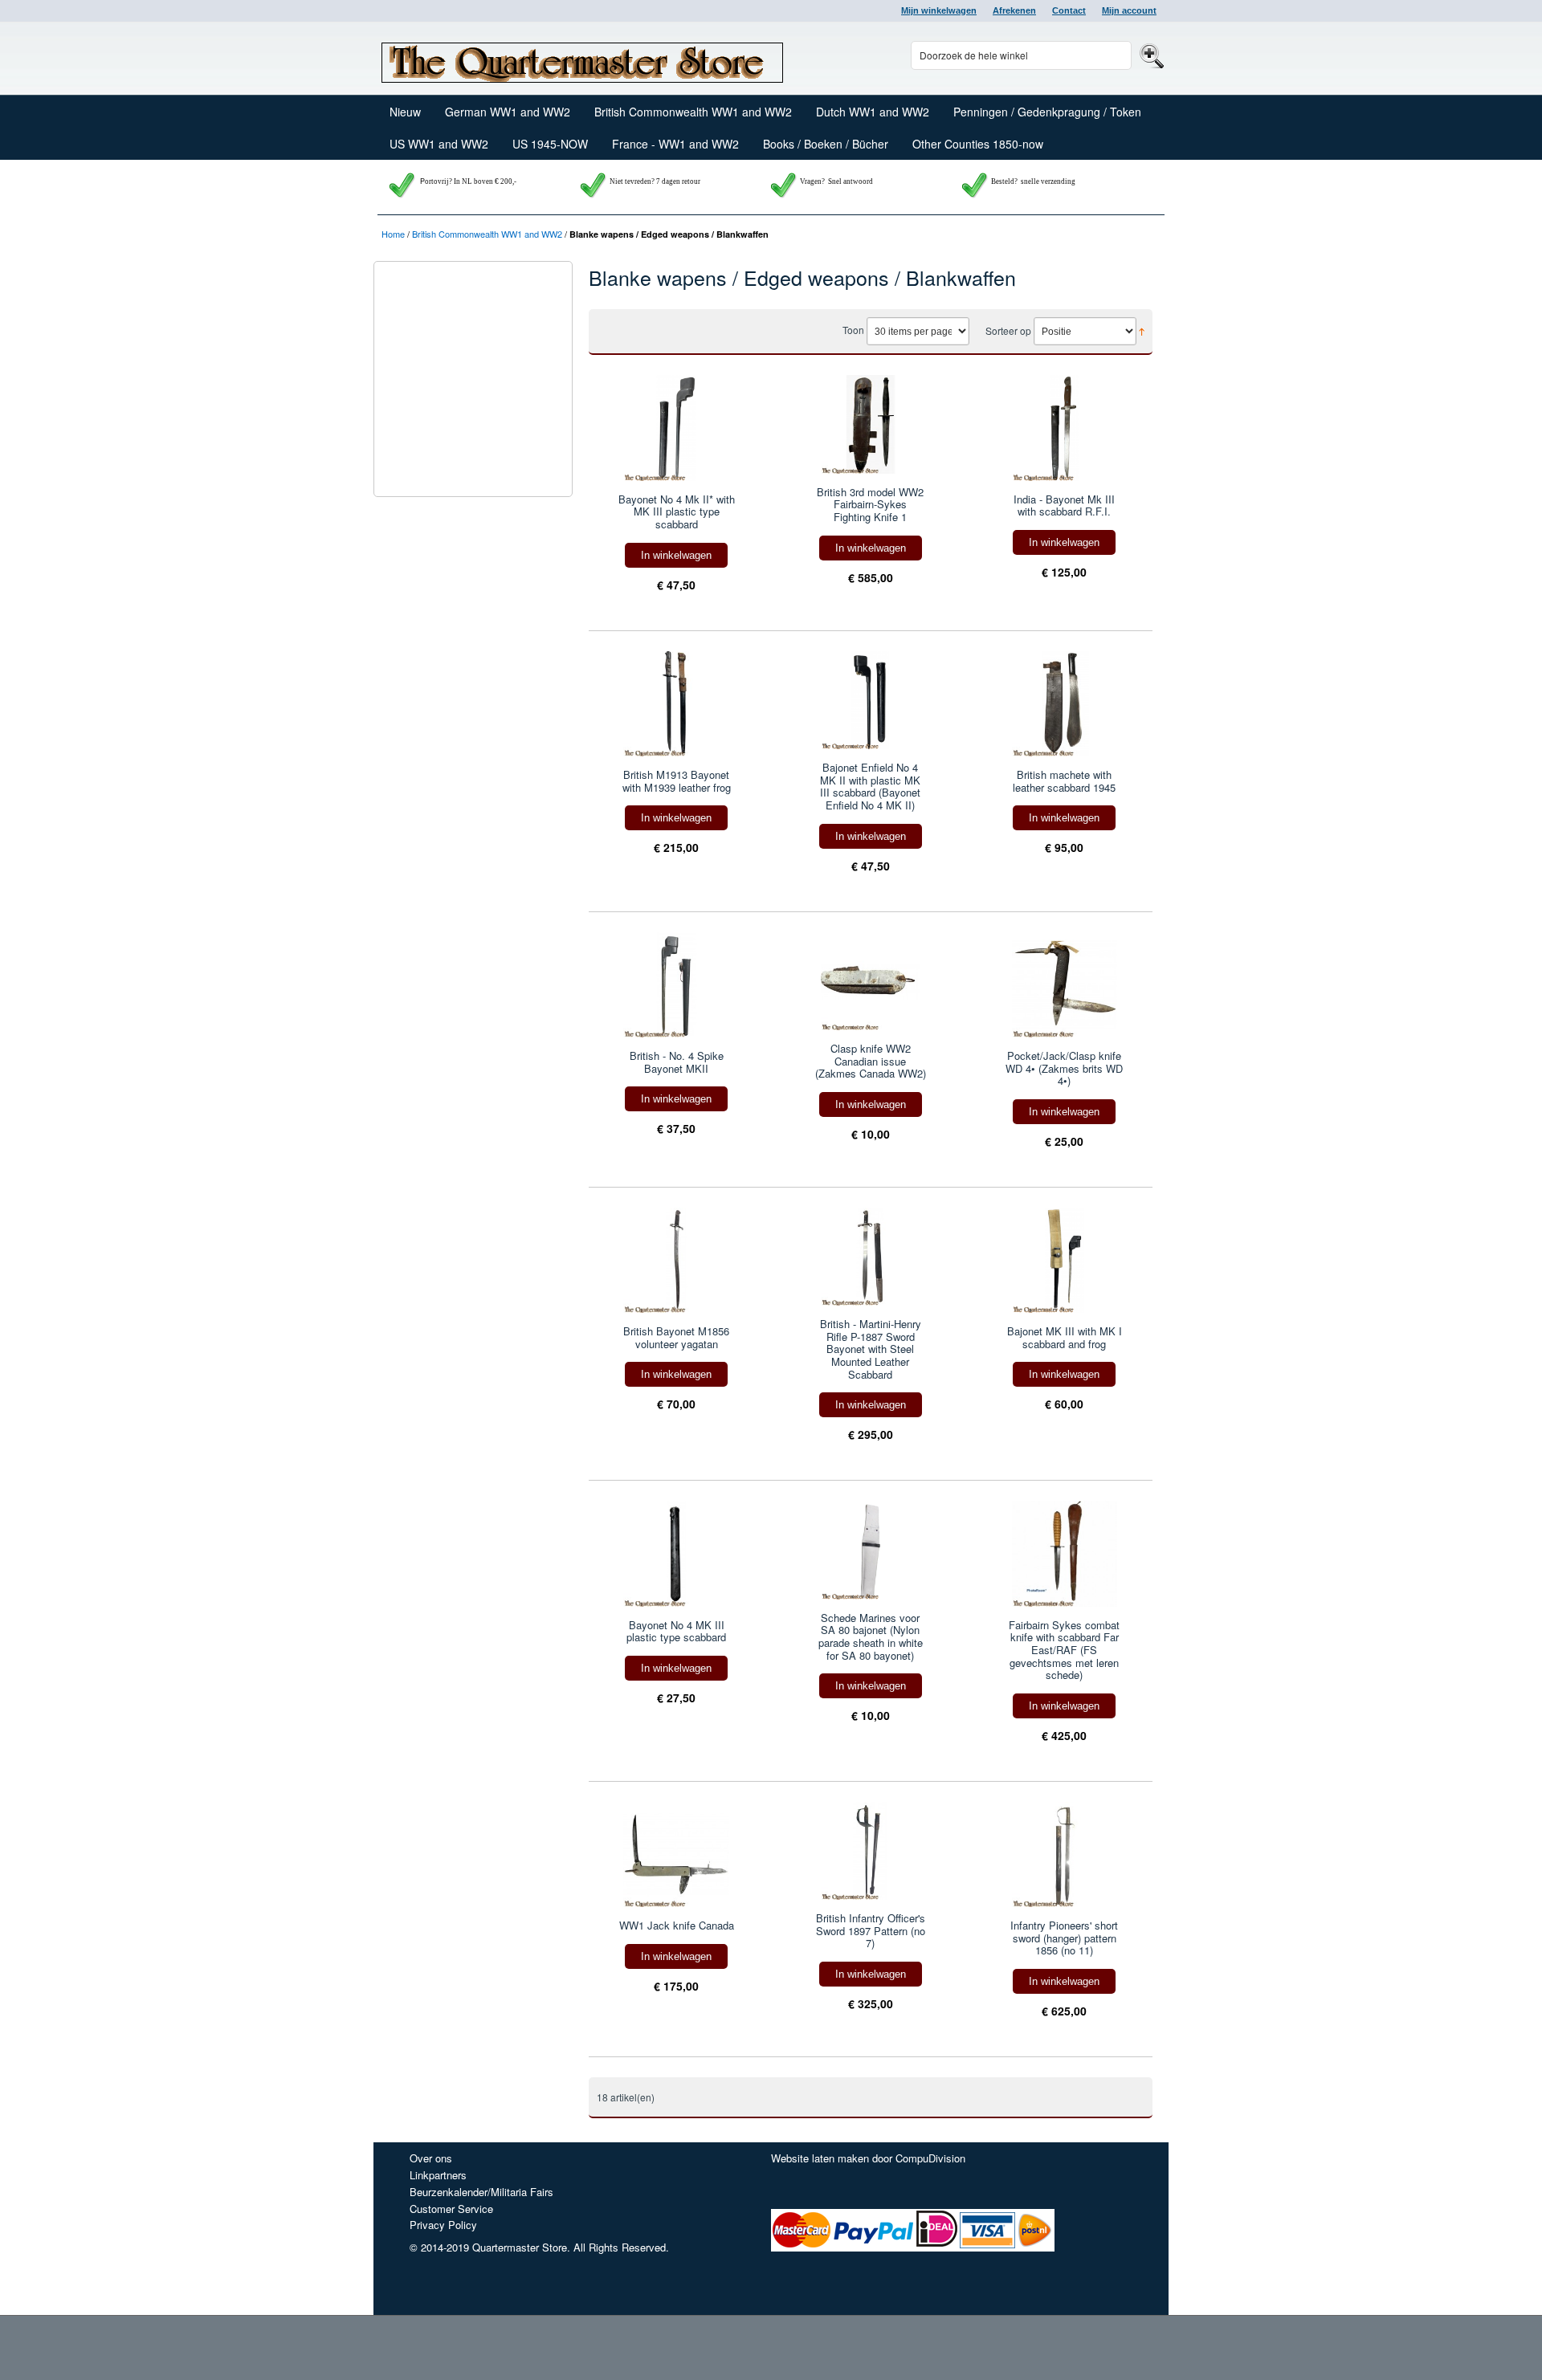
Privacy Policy (443, 2225)
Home (393, 234)
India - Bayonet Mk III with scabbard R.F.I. (1064, 505)
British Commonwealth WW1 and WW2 (487, 234)
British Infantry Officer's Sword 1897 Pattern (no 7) (871, 1931)
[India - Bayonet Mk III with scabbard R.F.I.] (1065, 428)
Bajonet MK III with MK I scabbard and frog (1065, 1337)
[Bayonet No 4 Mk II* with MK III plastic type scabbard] (677, 428)
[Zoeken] (1150, 55)
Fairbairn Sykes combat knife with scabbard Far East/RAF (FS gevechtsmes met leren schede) (1064, 1650)
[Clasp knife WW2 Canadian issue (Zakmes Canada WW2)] (871, 981)
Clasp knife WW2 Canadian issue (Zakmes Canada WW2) (871, 1061)
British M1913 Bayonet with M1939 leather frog (677, 781)
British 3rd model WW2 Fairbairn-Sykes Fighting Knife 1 (870, 505)
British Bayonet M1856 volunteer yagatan (676, 1337)
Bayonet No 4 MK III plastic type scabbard (676, 1631)
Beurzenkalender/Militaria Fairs (481, 2192)
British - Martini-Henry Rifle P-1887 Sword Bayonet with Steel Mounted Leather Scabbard (871, 1349)
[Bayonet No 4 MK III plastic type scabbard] (677, 1553)
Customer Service (451, 2209)
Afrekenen (1014, 10)
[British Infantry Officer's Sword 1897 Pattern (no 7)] (871, 1851)
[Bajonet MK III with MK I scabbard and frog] (1065, 1260)
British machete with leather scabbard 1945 (1064, 781)
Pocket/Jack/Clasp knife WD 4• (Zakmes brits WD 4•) (1064, 1068)
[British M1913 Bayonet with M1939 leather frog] (677, 704)
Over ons (431, 2158)
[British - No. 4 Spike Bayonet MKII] (677, 985)
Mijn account (1129, 10)
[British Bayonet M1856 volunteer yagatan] (677, 1260)
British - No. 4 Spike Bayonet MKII (677, 1062)
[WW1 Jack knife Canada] (677, 1854)
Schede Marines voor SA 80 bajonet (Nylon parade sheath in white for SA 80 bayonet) (871, 1636)
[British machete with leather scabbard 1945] (1065, 704)
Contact (1069, 10)
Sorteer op (1008, 330)
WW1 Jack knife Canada (677, 1926)
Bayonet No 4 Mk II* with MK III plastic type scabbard (677, 512)
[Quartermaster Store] (582, 59)
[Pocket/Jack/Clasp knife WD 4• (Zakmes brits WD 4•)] (1065, 985)
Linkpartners (438, 2175)
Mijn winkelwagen (939, 10)
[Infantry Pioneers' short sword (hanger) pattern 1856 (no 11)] (1065, 1854)
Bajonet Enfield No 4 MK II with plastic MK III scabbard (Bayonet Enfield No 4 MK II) (870, 786)
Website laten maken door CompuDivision (868, 2158)
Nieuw (405, 112)
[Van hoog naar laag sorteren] (1142, 330)
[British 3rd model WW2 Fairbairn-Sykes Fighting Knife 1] (871, 424)
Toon (853, 330)
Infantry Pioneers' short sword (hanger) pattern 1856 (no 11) (1064, 1938)
